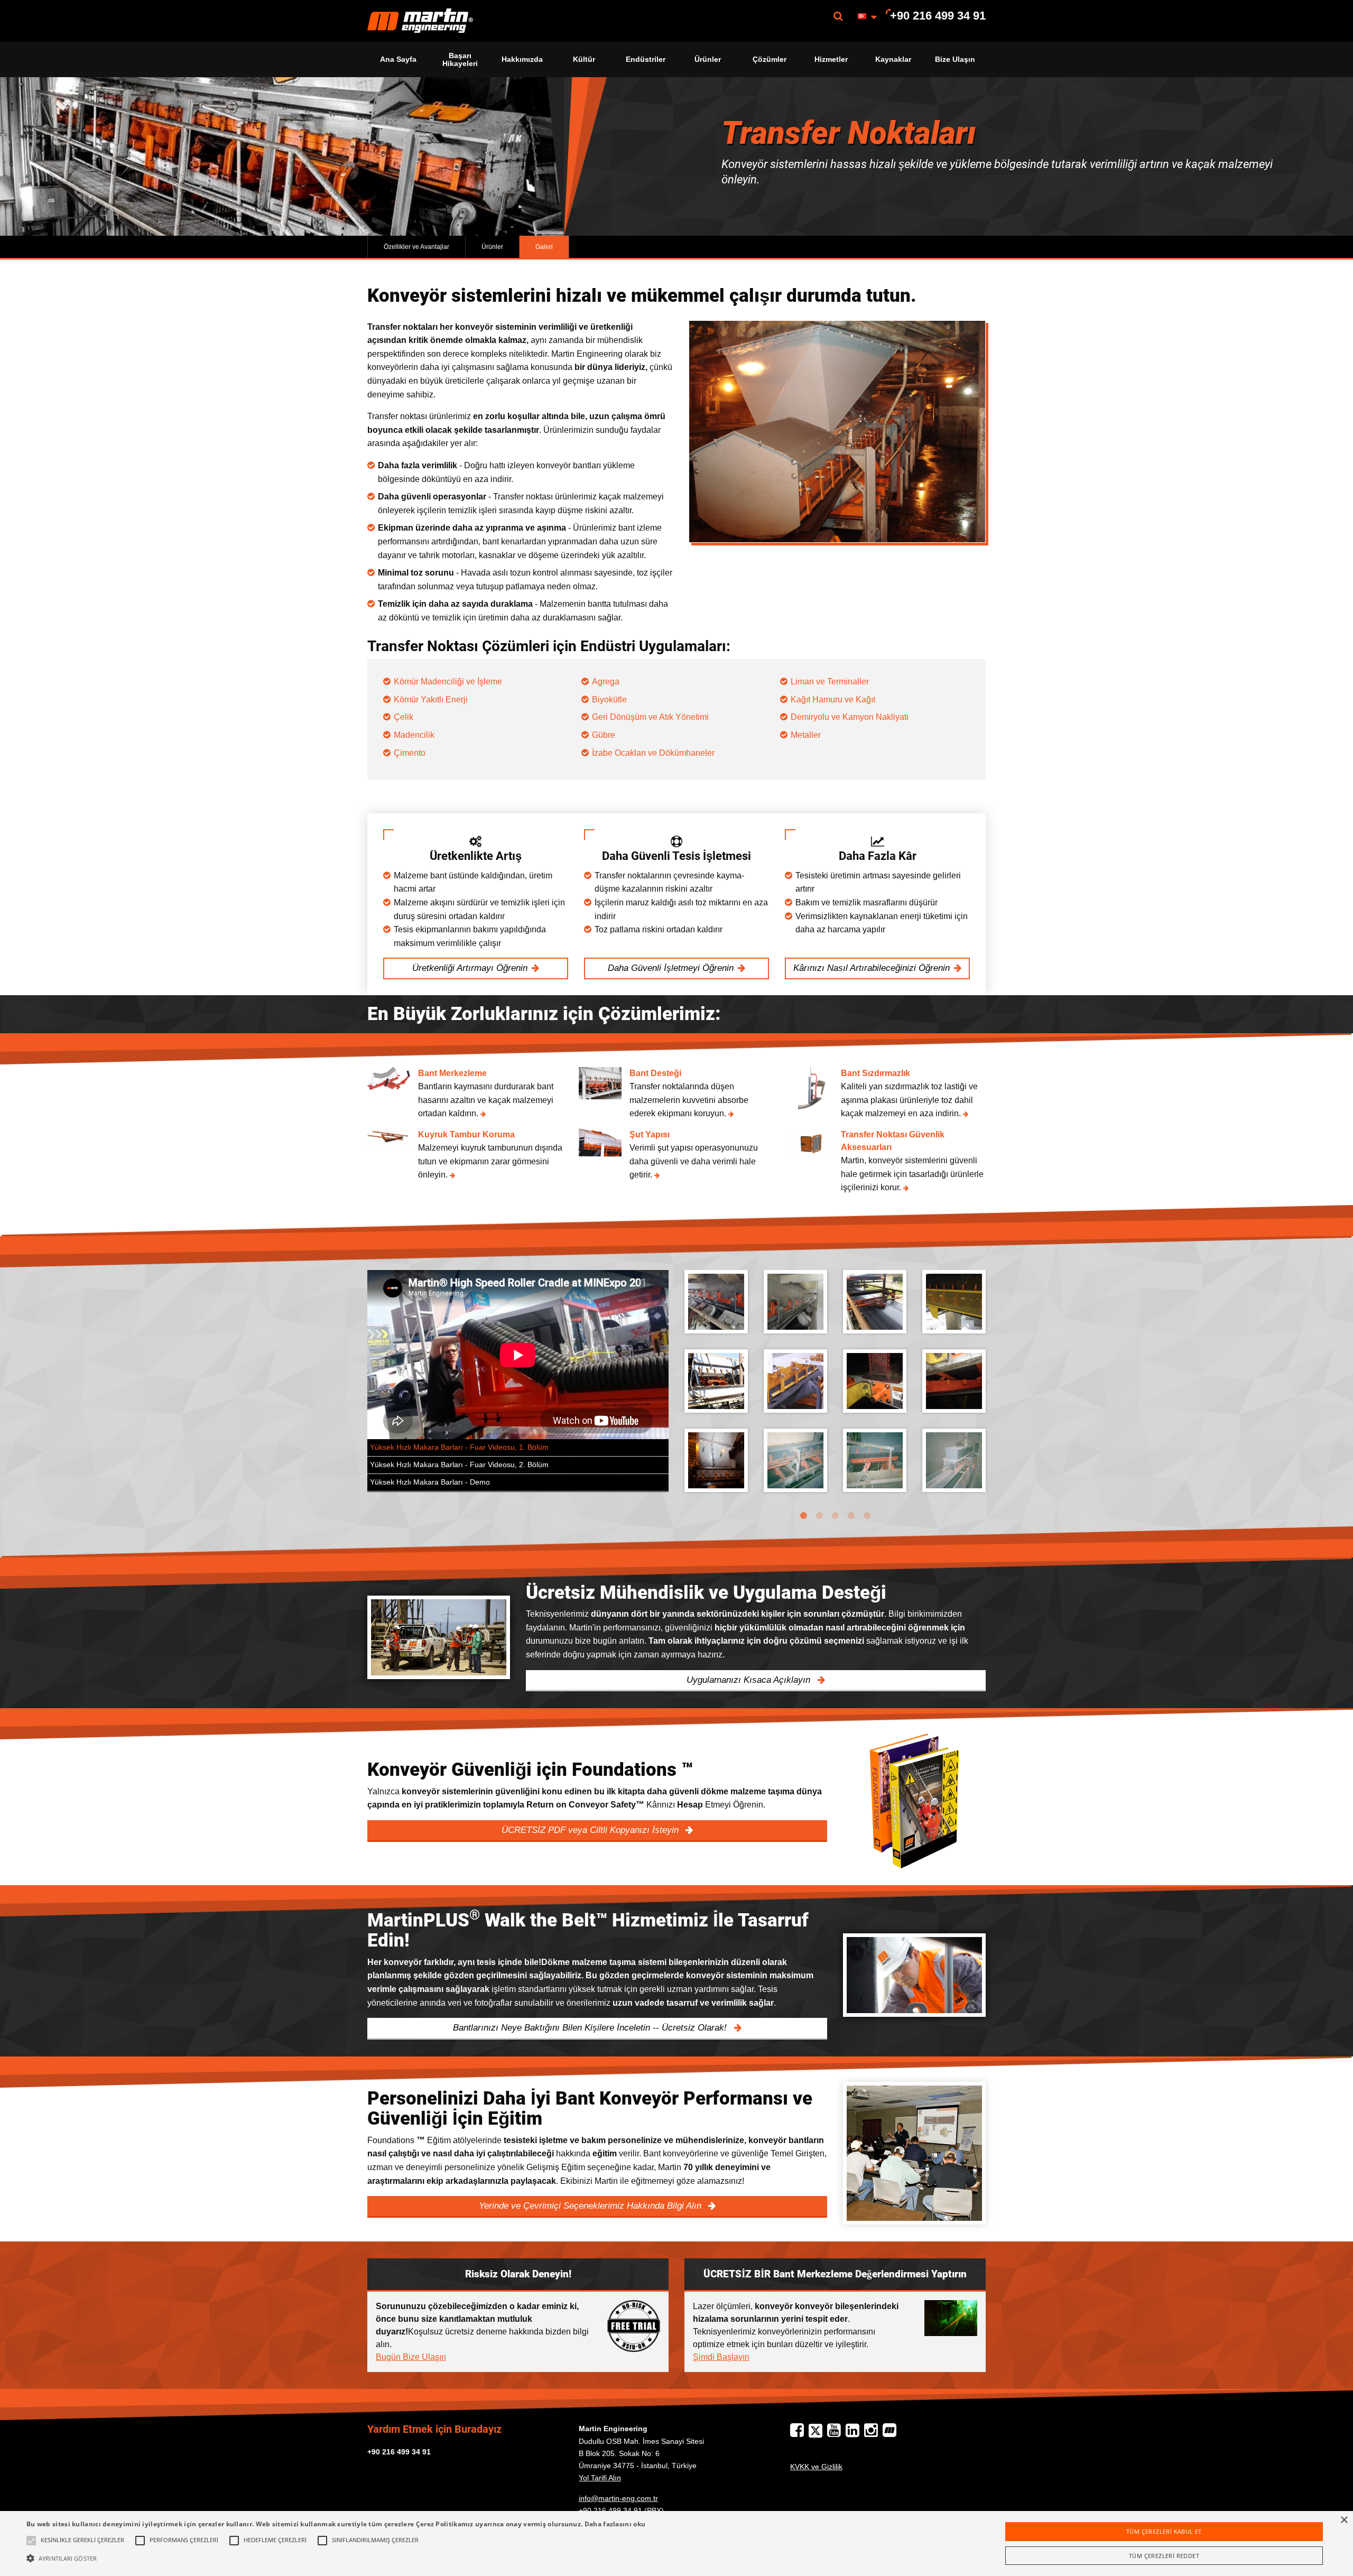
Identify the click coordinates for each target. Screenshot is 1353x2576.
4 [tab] (851, 1516)
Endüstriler (646, 59)
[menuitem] (420, 21)
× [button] (1344, 2520)
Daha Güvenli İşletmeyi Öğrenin (671, 968)
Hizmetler (831, 59)
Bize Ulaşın (955, 59)
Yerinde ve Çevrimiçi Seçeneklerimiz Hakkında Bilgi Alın (591, 2206)
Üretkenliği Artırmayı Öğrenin (470, 968)
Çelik (404, 717)
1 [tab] (803, 1516)
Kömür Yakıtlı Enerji (432, 699)
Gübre (604, 735)
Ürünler (708, 59)
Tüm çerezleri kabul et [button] (1164, 2531)
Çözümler (770, 59)
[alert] (676, 2543)
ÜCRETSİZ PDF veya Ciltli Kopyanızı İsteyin (591, 1830)
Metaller (806, 735)
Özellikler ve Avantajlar (416, 247)
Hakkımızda (522, 59)
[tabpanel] (835, 1389)
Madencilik (414, 735)
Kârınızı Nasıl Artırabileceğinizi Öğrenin (872, 968)
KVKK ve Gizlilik (816, 2467)
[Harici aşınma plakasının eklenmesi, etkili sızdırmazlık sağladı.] (795, 1302)
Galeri (544, 247)
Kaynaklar (893, 59)
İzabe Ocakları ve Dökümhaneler (653, 753)
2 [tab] (819, 1516)
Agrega (606, 682)
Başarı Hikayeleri (460, 59)
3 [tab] (835, 1516)
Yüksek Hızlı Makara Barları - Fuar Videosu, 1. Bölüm (459, 1447)
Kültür (584, 59)
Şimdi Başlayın (721, 2357)
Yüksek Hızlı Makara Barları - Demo (430, 1482)
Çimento (410, 753)
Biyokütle (609, 699)
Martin (420, 21)
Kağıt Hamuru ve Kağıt (833, 699)
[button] (336, 2558)
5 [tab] (867, 1516)
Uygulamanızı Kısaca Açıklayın (750, 1680)
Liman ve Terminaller (830, 682)
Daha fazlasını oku (615, 2524)
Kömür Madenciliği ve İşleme (448, 682)
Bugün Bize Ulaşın (411, 2357)
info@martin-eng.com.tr (618, 2498)
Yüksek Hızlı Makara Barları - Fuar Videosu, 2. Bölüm (459, 1465)
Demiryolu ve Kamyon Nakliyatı (850, 717)
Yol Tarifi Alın (600, 2478)
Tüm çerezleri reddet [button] (1164, 2556)
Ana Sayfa (398, 59)
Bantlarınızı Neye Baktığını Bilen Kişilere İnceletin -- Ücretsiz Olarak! (591, 2028)
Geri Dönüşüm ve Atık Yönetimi (650, 717)
